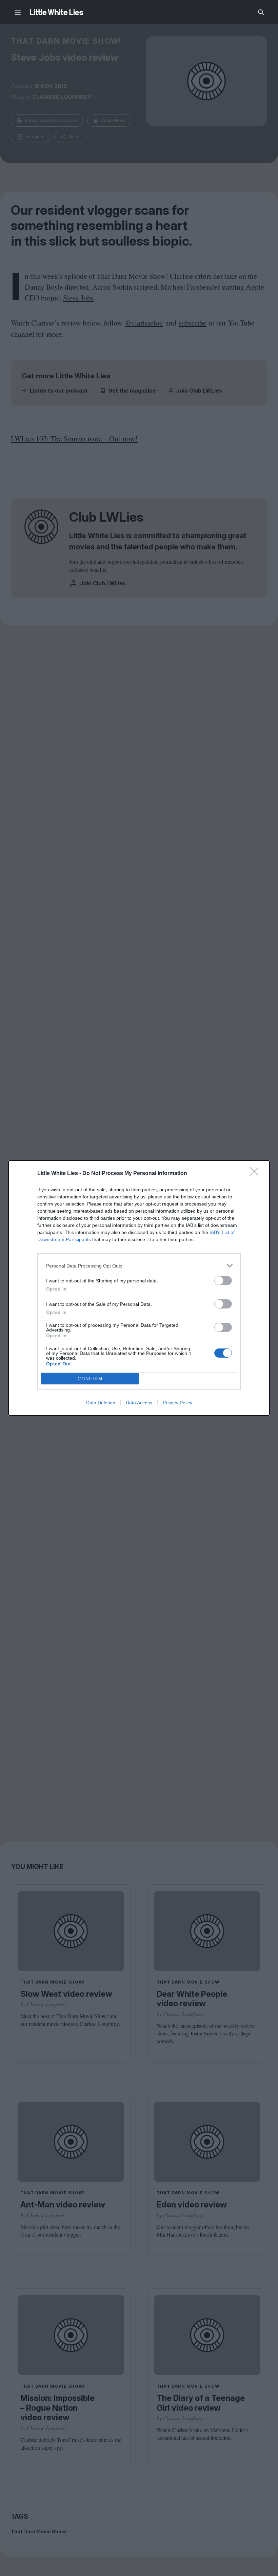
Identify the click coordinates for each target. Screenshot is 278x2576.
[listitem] (139, 1266)
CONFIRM (90, 1379)
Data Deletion (101, 1403)
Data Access (139, 1403)
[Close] (256, 1174)
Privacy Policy (177, 1403)
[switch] (223, 1281)
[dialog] (139, 1288)
